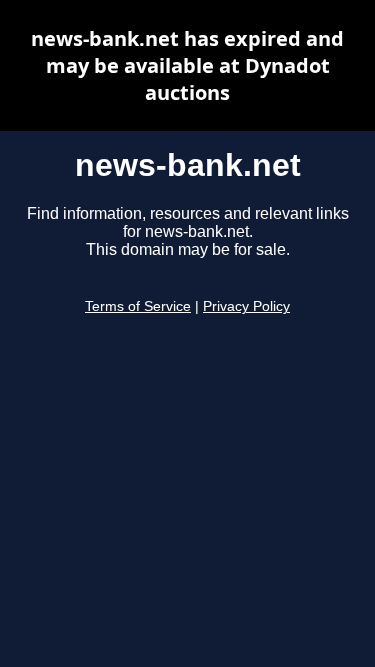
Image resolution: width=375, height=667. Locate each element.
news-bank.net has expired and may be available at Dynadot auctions (187, 65)
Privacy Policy (246, 306)
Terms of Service (138, 306)
